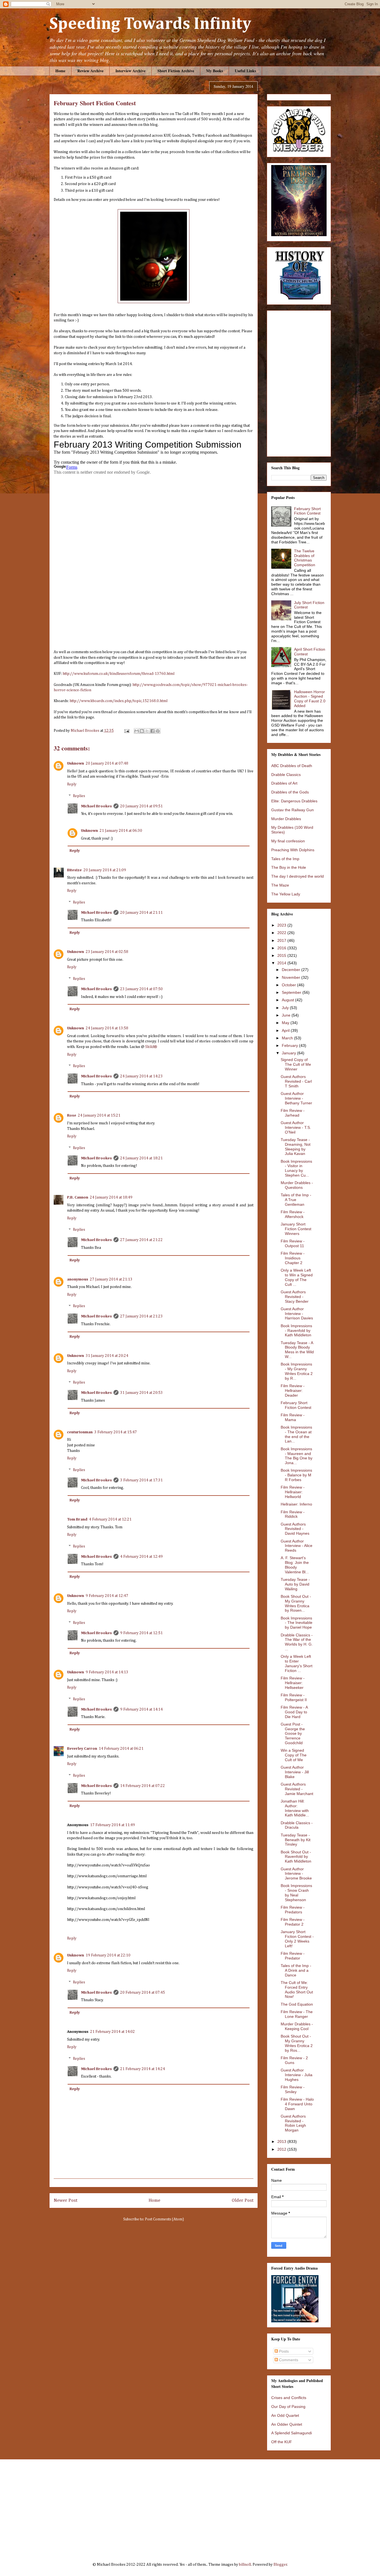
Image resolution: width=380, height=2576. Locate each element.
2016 (282, 948)
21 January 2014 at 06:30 (121, 831)
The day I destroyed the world (298, 876)
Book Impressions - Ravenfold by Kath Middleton (296, 1331)
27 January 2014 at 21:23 (141, 1316)
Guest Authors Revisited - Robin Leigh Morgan (293, 2123)
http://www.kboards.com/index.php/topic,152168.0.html (119, 701)
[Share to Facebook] (152, 731)
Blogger (280, 2565)
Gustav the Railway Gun (293, 810)
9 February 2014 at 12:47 (107, 1596)
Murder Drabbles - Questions (297, 1185)
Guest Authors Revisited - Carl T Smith (296, 1081)
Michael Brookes (96, 806)
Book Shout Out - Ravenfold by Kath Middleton (296, 1857)
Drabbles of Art (284, 783)
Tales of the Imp (285, 859)
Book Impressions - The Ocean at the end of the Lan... (296, 1434)
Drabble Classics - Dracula (297, 1825)
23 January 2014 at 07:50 (141, 989)
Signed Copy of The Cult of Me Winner (296, 1064)
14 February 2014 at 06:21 (121, 1749)
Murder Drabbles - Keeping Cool (297, 2026)
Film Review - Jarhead (293, 1113)
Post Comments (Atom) (164, 2219)
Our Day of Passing (288, 2407)
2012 (282, 2149)
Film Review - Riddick (293, 1514)
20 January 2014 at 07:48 (107, 763)
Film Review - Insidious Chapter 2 (293, 1258)
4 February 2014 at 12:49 (141, 1557)
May (286, 1023)
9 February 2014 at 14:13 (107, 1672)
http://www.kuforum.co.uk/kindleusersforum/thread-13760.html (119, 674)
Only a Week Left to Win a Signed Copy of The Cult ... (297, 1277)
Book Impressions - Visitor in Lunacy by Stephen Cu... (296, 1168)
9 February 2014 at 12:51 (141, 1633)
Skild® (151, 1047)
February (290, 1045)
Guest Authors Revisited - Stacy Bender (295, 1297)
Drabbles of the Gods (290, 792)
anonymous (78, 1279)
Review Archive (90, 71)
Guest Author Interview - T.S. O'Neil (296, 1127)
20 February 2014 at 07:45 (143, 1993)
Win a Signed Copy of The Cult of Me (294, 1755)
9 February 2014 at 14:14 (141, 1709)
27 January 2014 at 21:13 (111, 1279)
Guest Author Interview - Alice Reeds (297, 1546)
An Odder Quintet (287, 2424)
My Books (214, 71)
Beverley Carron (82, 1749)
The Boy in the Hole (289, 867)
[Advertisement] (190, 2507)
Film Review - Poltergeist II (294, 1697)
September (292, 992)
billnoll (245, 2565)
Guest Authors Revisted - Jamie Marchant (297, 1789)
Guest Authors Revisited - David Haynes (295, 1529)
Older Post (243, 2201)
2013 (282, 2141)
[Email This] (137, 731)
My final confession (288, 841)
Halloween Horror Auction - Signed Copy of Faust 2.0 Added (310, 699)
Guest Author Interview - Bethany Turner (296, 1098)
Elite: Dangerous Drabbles (294, 801)
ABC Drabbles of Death (292, 766)
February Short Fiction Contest (307, 511)
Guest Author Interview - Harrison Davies (297, 1314)
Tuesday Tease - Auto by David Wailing (295, 1584)
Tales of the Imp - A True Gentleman (296, 1200)
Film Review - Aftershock (293, 1214)
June (287, 1015)
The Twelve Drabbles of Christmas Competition (305, 558)
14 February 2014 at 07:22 (143, 1786)
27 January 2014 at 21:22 (141, 1240)
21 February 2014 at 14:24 (143, 2069)
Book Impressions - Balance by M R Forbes (296, 1475)
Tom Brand (77, 1519)
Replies (79, 796)
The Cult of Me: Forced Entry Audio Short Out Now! (297, 1990)
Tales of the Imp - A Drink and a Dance (296, 1970)
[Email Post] (126, 731)
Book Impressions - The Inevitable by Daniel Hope (297, 1623)
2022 (282, 933)
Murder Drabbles (286, 819)
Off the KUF (282, 2442)
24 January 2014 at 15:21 (99, 1115)
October (289, 985)
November (292, 977)
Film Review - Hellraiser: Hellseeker (293, 1683)
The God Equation (297, 2004)
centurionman (80, 1432)
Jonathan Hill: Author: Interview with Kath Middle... (295, 1808)
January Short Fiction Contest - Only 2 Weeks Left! (297, 1939)
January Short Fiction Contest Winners (296, 1229)
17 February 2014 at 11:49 (113, 1825)
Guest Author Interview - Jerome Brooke (296, 1874)
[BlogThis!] (142, 731)
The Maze (280, 885)
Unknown (76, 763)
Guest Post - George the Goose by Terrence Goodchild (293, 1733)
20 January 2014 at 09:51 (141, 806)
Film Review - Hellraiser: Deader (293, 1391)
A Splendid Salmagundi (292, 2433)
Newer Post (66, 2201)
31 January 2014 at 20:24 (107, 1356)
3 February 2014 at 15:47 (116, 1432)
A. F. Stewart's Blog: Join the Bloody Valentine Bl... (295, 1565)
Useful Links (245, 71)
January (289, 1053)
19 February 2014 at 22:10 (108, 1955)
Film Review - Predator (293, 1956)
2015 (282, 955)
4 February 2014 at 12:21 (110, 1519)
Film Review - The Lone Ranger (297, 2014)
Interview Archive (130, 71)
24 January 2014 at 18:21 (141, 1158)
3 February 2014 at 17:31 (141, 1480)
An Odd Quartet (285, 2415)
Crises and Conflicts (289, 2398)
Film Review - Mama (293, 1417)
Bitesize (74, 870)
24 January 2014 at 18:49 (111, 1197)
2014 (282, 963)
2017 (282, 940)
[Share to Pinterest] (158, 731)
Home (60, 71)
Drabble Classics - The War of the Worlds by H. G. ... (297, 1642)
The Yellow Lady (286, 894)
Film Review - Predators (293, 1910)
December (292, 970)
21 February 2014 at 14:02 (113, 2032)
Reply (72, 784)
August (288, 1000)
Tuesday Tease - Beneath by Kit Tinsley (296, 1840)
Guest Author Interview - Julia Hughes (297, 2075)
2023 (282, 925)
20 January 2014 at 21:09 (105, 870)
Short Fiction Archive (176, 71)
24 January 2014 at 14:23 (141, 1076)
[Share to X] (147, 731)
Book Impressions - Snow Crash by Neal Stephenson (296, 1893)
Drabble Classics (286, 775)
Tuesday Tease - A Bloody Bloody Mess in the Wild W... (297, 1350)
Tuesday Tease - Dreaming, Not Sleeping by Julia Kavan (296, 1147)
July (286, 1008)
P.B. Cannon (78, 1197)
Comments (288, 2360)
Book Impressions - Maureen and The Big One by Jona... (297, 1456)
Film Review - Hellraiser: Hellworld (293, 1492)
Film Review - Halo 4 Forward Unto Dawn (297, 2104)
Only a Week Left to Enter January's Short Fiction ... (297, 1663)
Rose (72, 1115)
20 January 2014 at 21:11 (141, 913)
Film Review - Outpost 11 (293, 1243)
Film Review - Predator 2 (293, 1922)
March (288, 1038)
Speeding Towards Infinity (150, 24)
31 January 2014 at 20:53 (141, 1393)
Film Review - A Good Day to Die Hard (294, 1712)
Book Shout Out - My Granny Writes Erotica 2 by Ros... (297, 2043)
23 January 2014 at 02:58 (107, 952)
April (286, 1030)
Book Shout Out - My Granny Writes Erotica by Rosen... (296, 1603)
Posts (283, 2351)
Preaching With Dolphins (293, 850)
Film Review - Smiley (293, 2089)
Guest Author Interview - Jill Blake (295, 1772)
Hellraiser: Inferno (296, 1504)
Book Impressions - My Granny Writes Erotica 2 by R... (297, 1371)
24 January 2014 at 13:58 (107, 1028)
